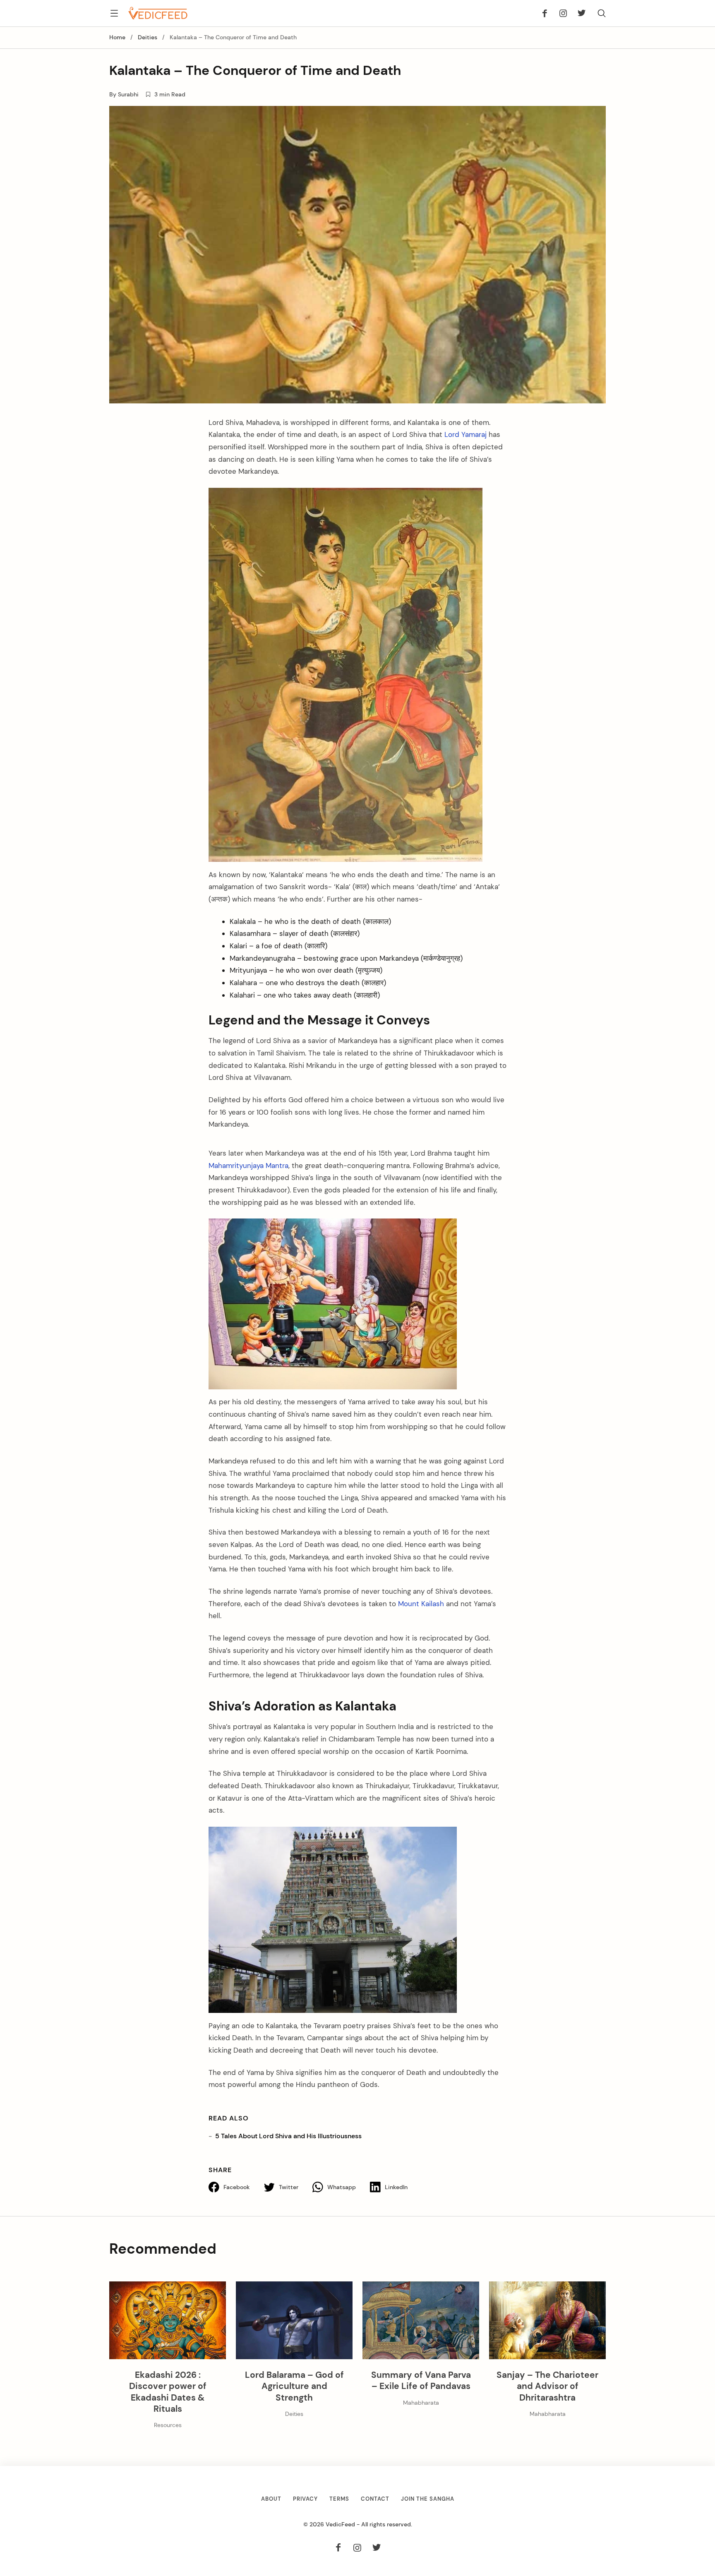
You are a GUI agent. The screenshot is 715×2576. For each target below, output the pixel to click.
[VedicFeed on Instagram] (563, 13)
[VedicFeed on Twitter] (579, 13)
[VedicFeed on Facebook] (547, 13)
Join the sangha (428, 2499)
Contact (375, 2499)
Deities (148, 37)
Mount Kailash (421, 1604)
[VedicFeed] (158, 13)
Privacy (305, 2499)
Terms (339, 2499)
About (271, 2499)
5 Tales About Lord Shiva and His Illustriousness (288, 2136)
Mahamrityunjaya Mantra (248, 1166)
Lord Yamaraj (465, 434)
